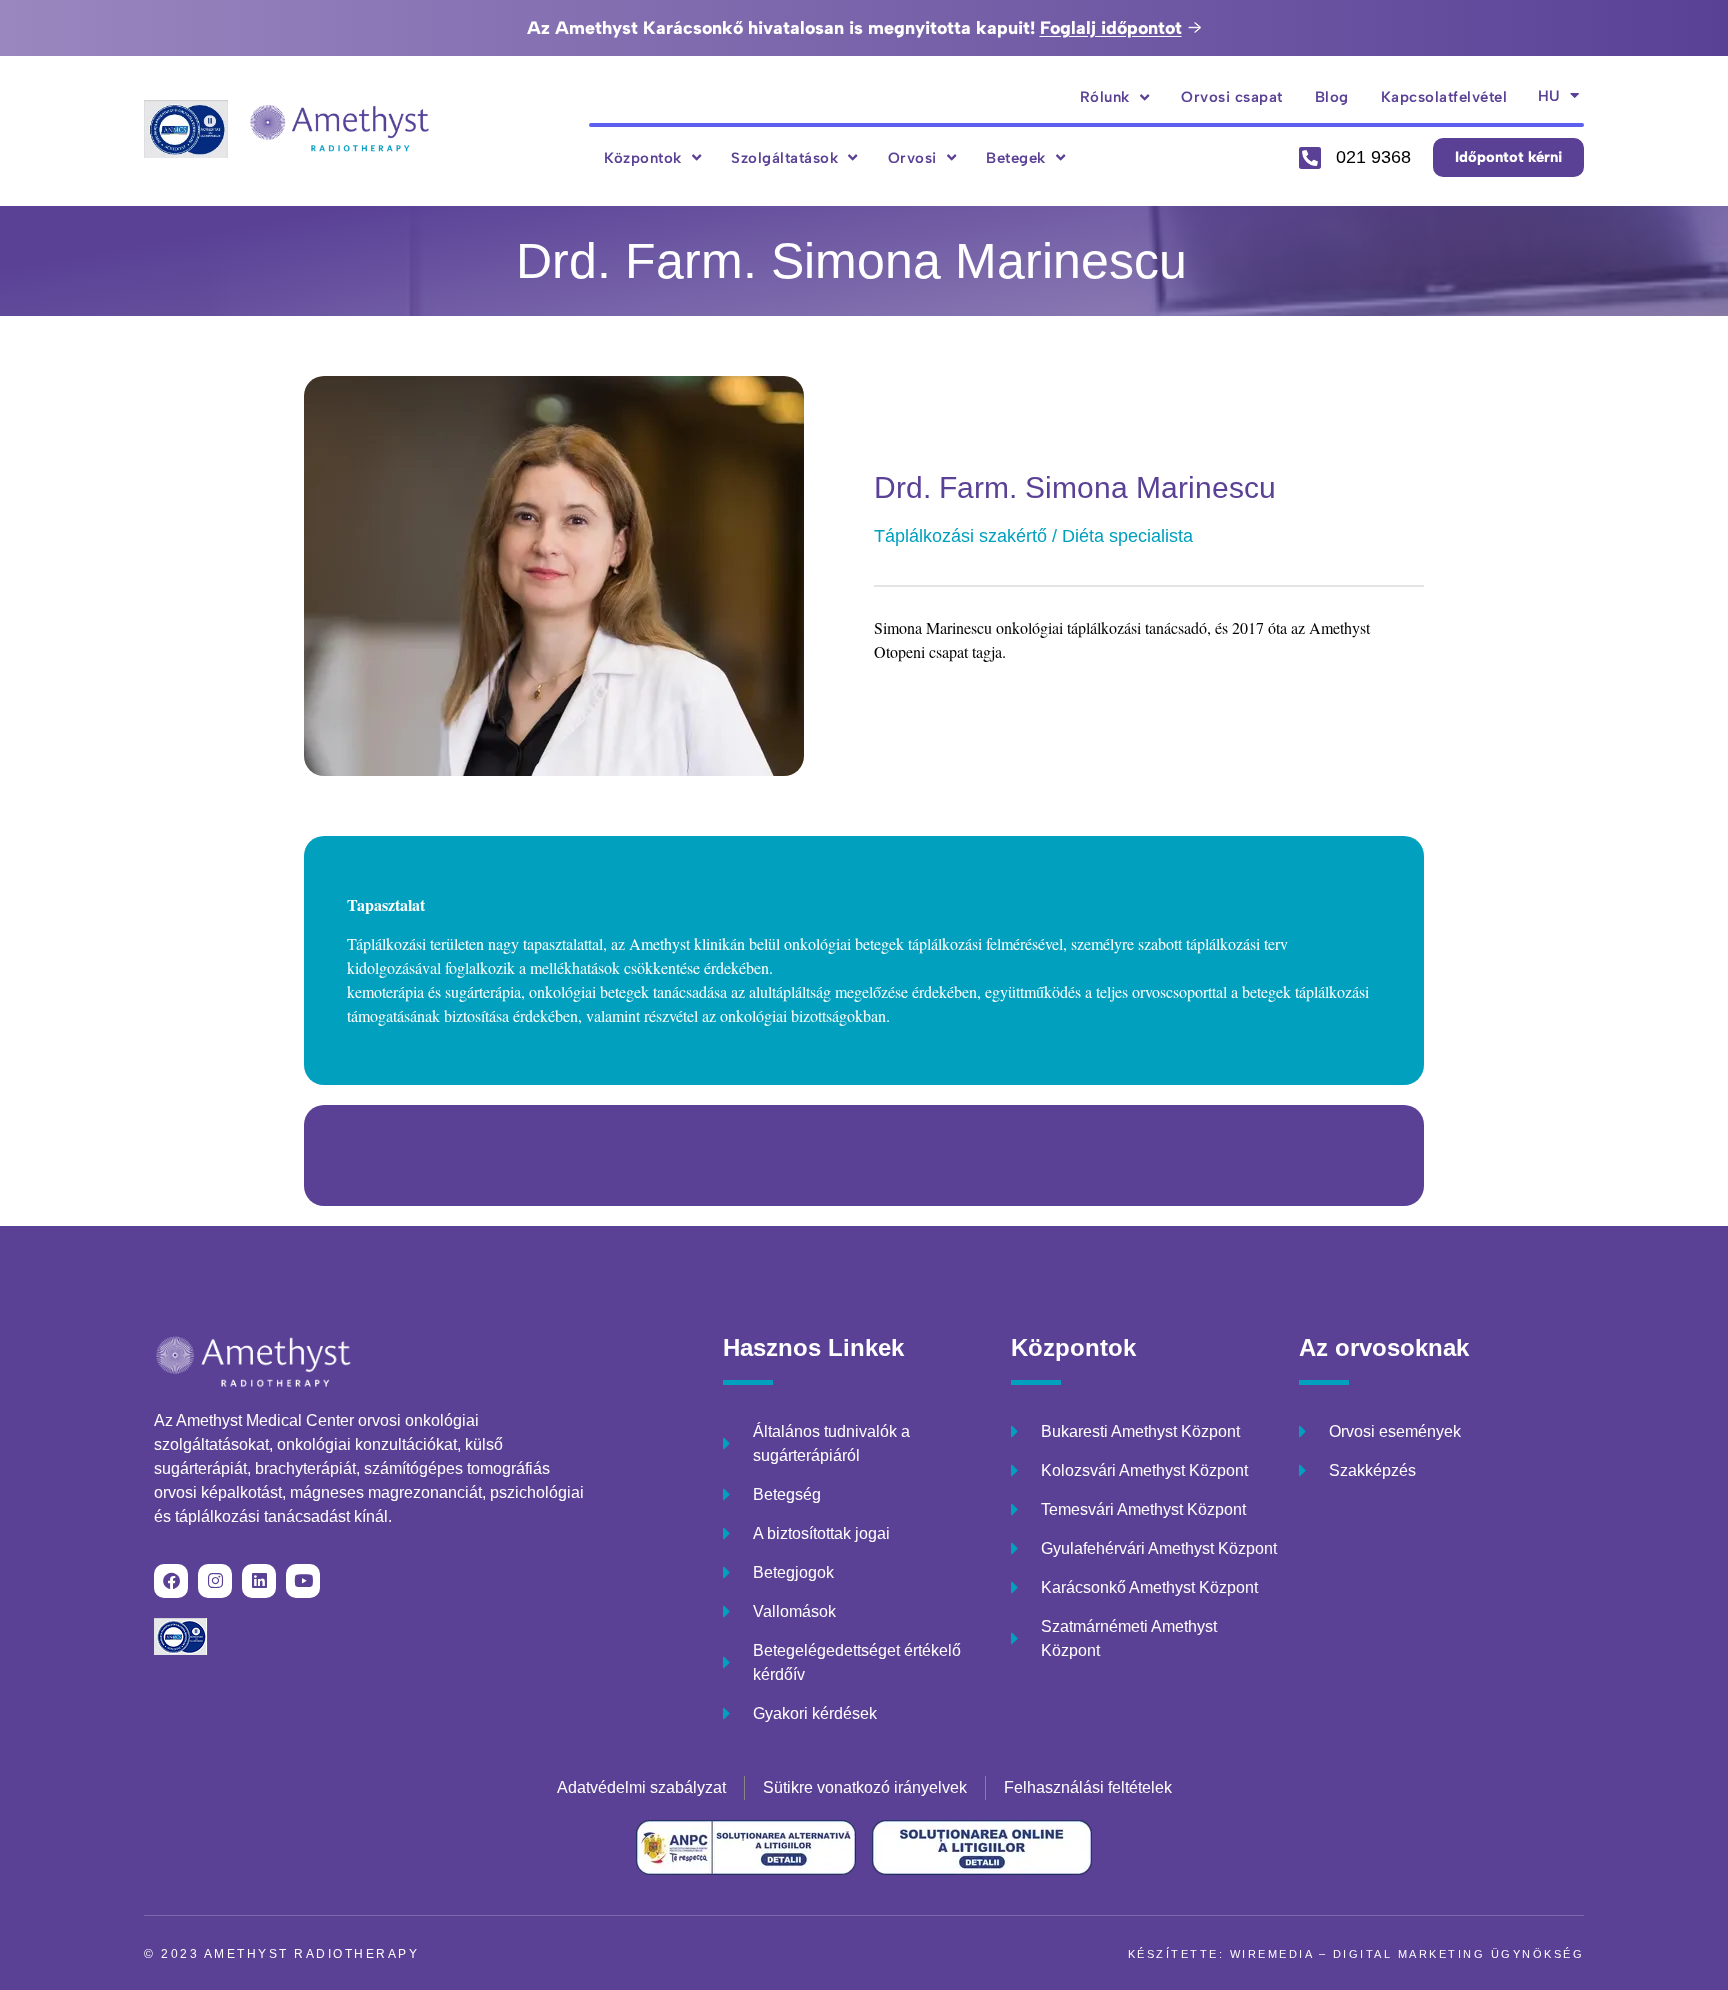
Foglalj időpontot (1111, 28)
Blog (1332, 97)
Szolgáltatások (784, 158)
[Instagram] (215, 1581)
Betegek (1016, 158)
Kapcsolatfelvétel (1444, 97)
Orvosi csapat (1232, 97)
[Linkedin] (259, 1581)
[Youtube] (303, 1581)
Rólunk (1105, 97)
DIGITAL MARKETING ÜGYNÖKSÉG (1459, 1954)
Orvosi (912, 158)
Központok (643, 158)
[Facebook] (171, 1581)
